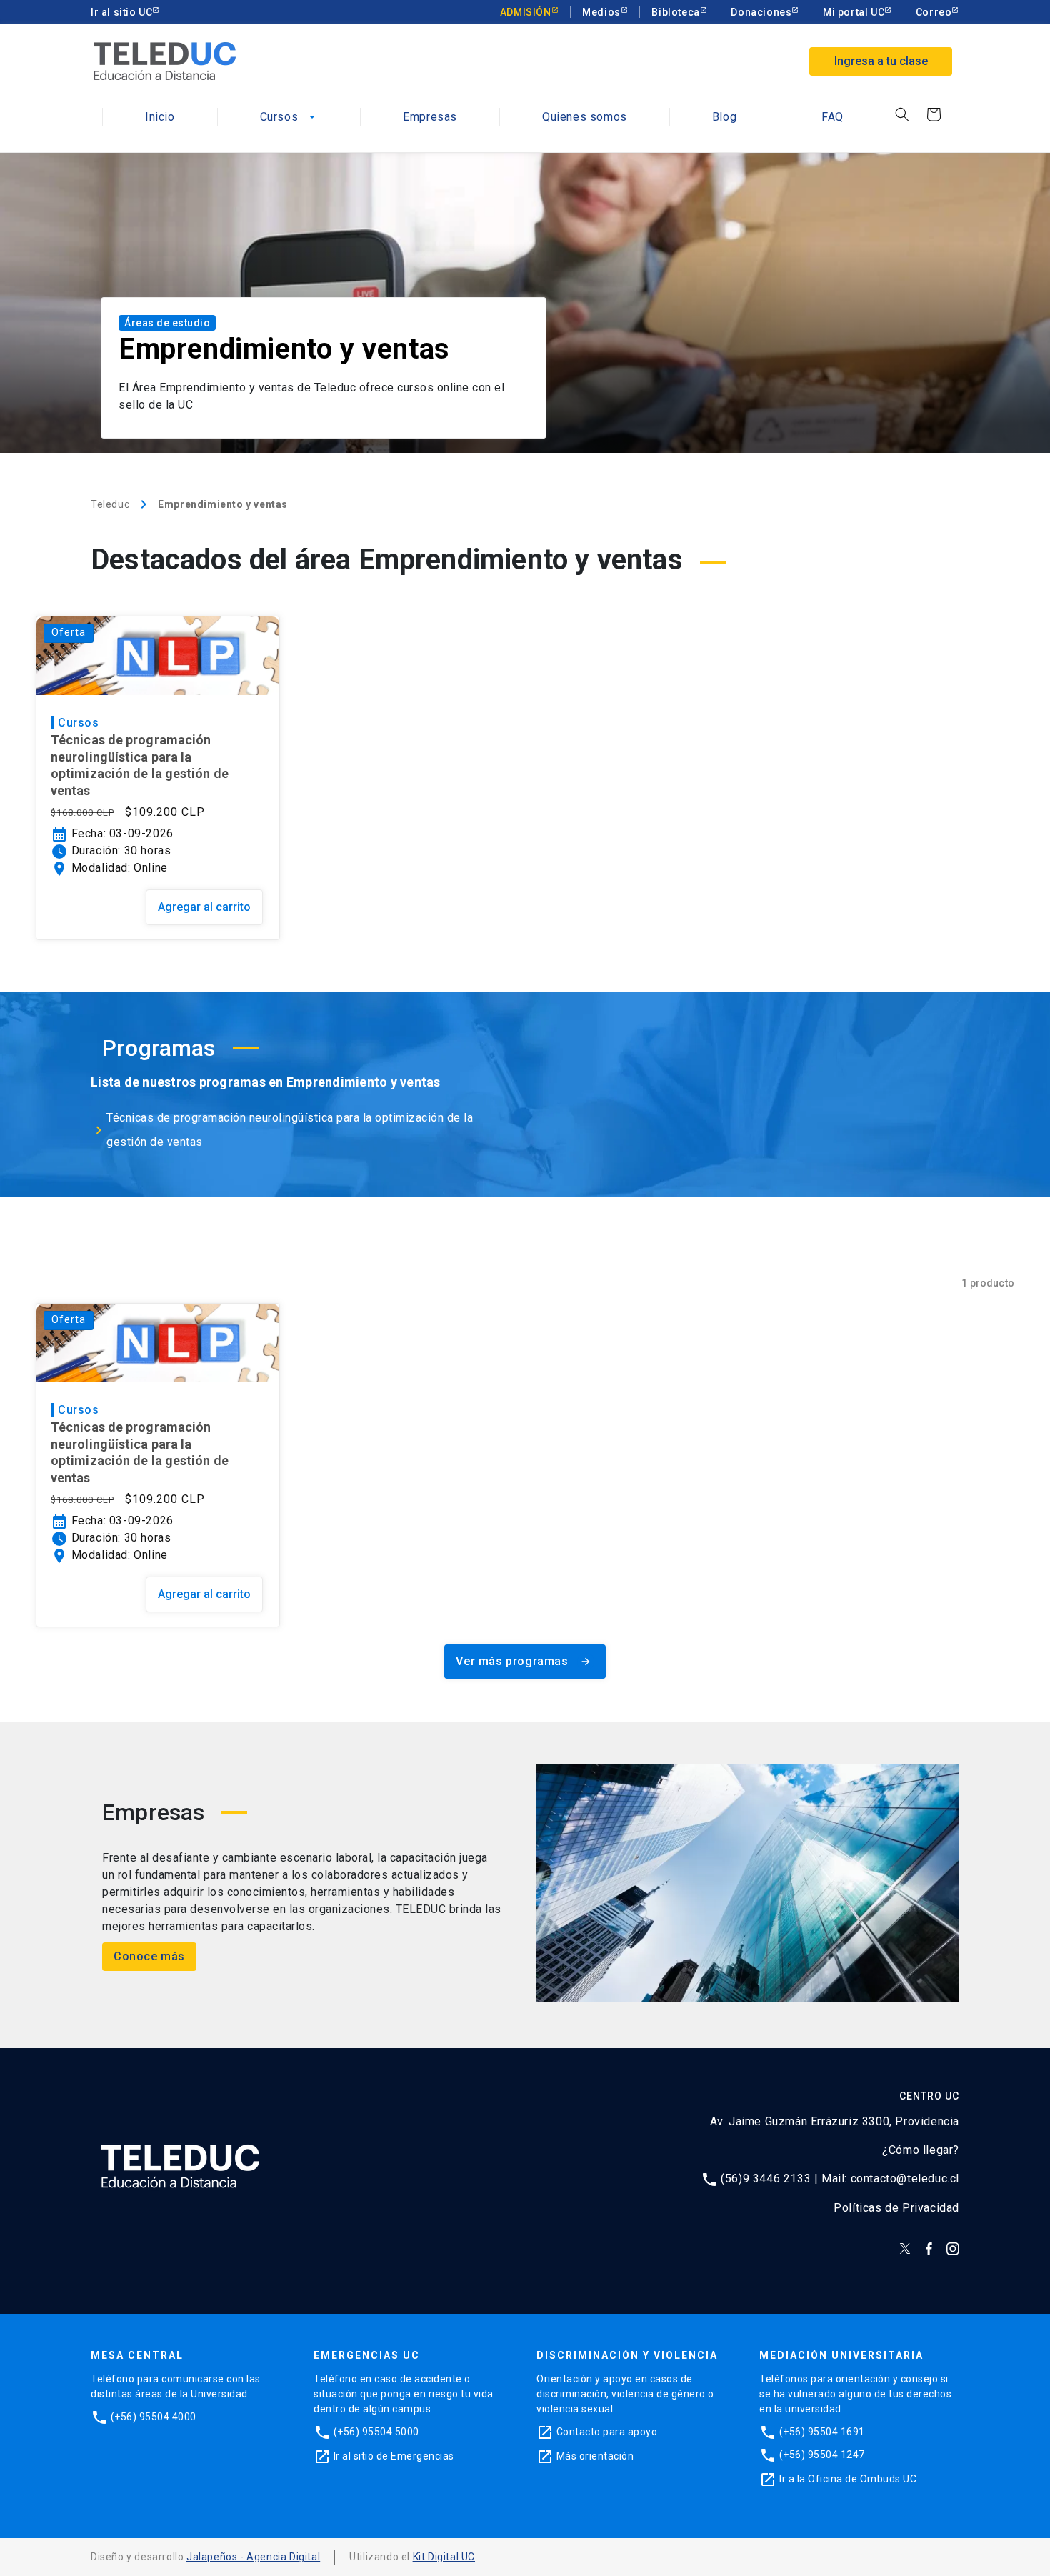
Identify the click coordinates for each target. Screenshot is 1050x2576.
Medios (601, 12)
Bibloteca (675, 12)
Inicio (160, 118)
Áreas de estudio (167, 323)
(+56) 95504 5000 (376, 2432)
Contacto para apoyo (607, 2432)
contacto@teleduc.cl (905, 2178)
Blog (724, 118)
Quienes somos (585, 118)
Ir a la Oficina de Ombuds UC (848, 2479)
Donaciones (761, 12)
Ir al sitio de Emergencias (394, 2456)
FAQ (832, 118)
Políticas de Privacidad (896, 2208)
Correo (934, 12)
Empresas (430, 118)
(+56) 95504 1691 (822, 2432)
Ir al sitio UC (121, 12)
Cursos (289, 118)
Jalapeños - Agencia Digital (253, 2557)
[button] (902, 114)
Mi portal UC (854, 12)
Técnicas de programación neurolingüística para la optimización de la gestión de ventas (140, 765)
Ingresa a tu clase (881, 61)
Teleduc (110, 504)
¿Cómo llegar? (921, 2150)
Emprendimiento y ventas (223, 504)
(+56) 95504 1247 (822, 2455)
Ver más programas (523, 1661)
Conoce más (149, 1956)
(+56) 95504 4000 (154, 2417)
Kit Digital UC (444, 2557)
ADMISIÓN (526, 12)
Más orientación (595, 2456)
